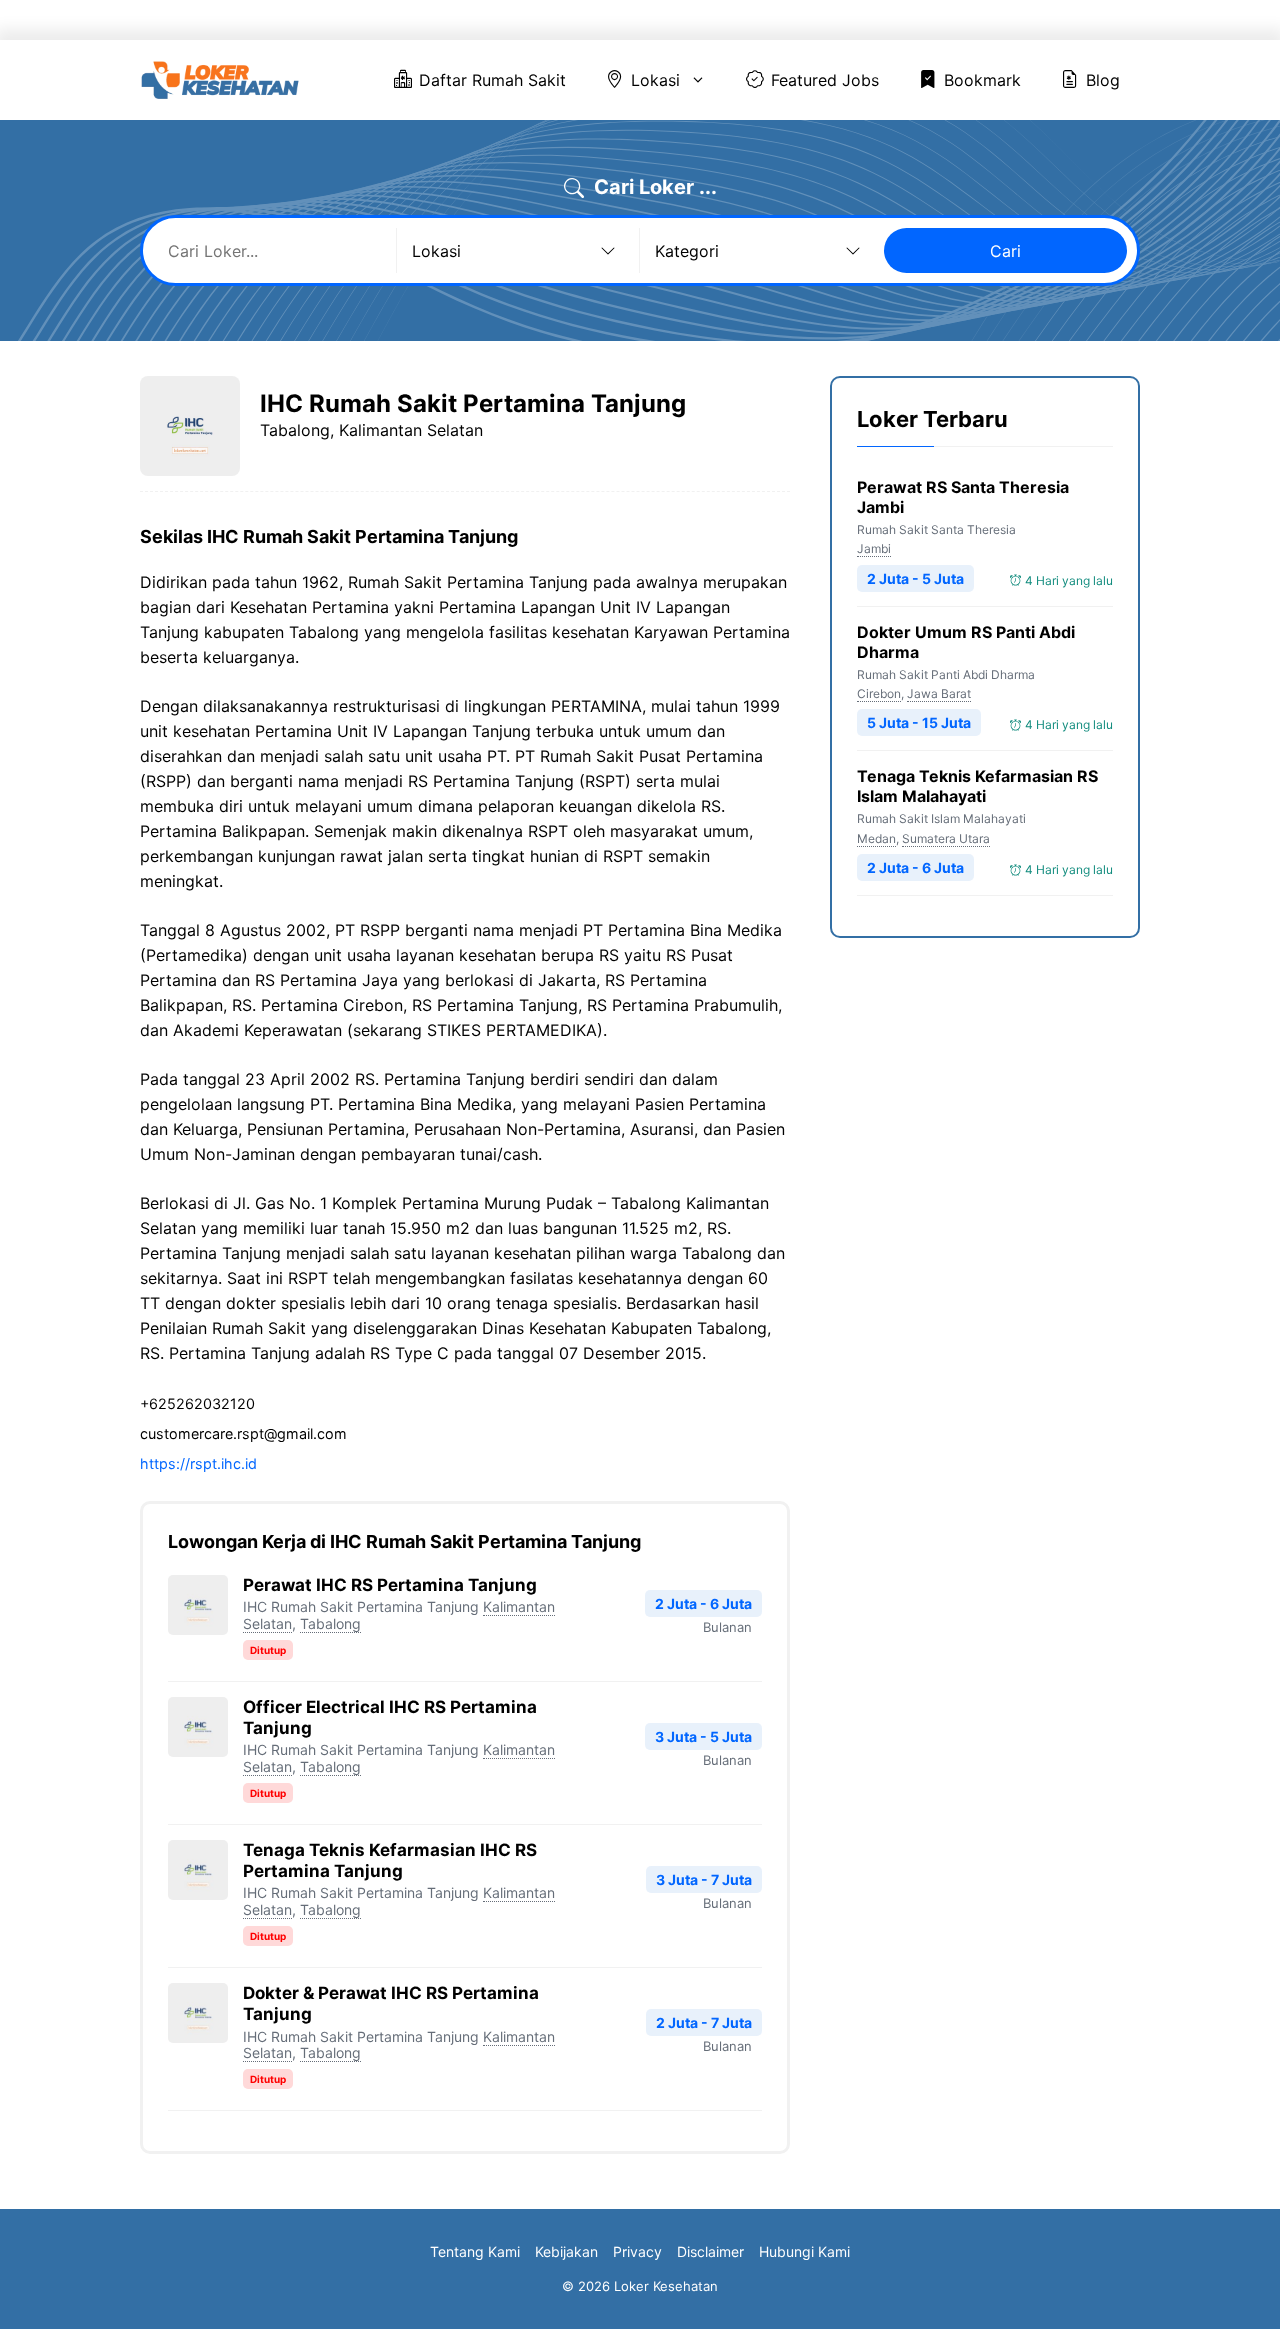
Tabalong (330, 1623)
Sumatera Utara (946, 838)
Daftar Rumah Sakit (589, 20)
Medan (876, 838)
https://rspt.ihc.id (198, 1463)
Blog (1086, 20)
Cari (1005, 251)
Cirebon (879, 693)
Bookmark (989, 20)
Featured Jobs (861, 20)
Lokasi (720, 20)
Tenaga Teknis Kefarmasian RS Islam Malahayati (977, 787)
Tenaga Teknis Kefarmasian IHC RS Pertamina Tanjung (390, 1860)
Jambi (874, 548)
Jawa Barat (939, 693)
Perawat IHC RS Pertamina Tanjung (390, 1585)
